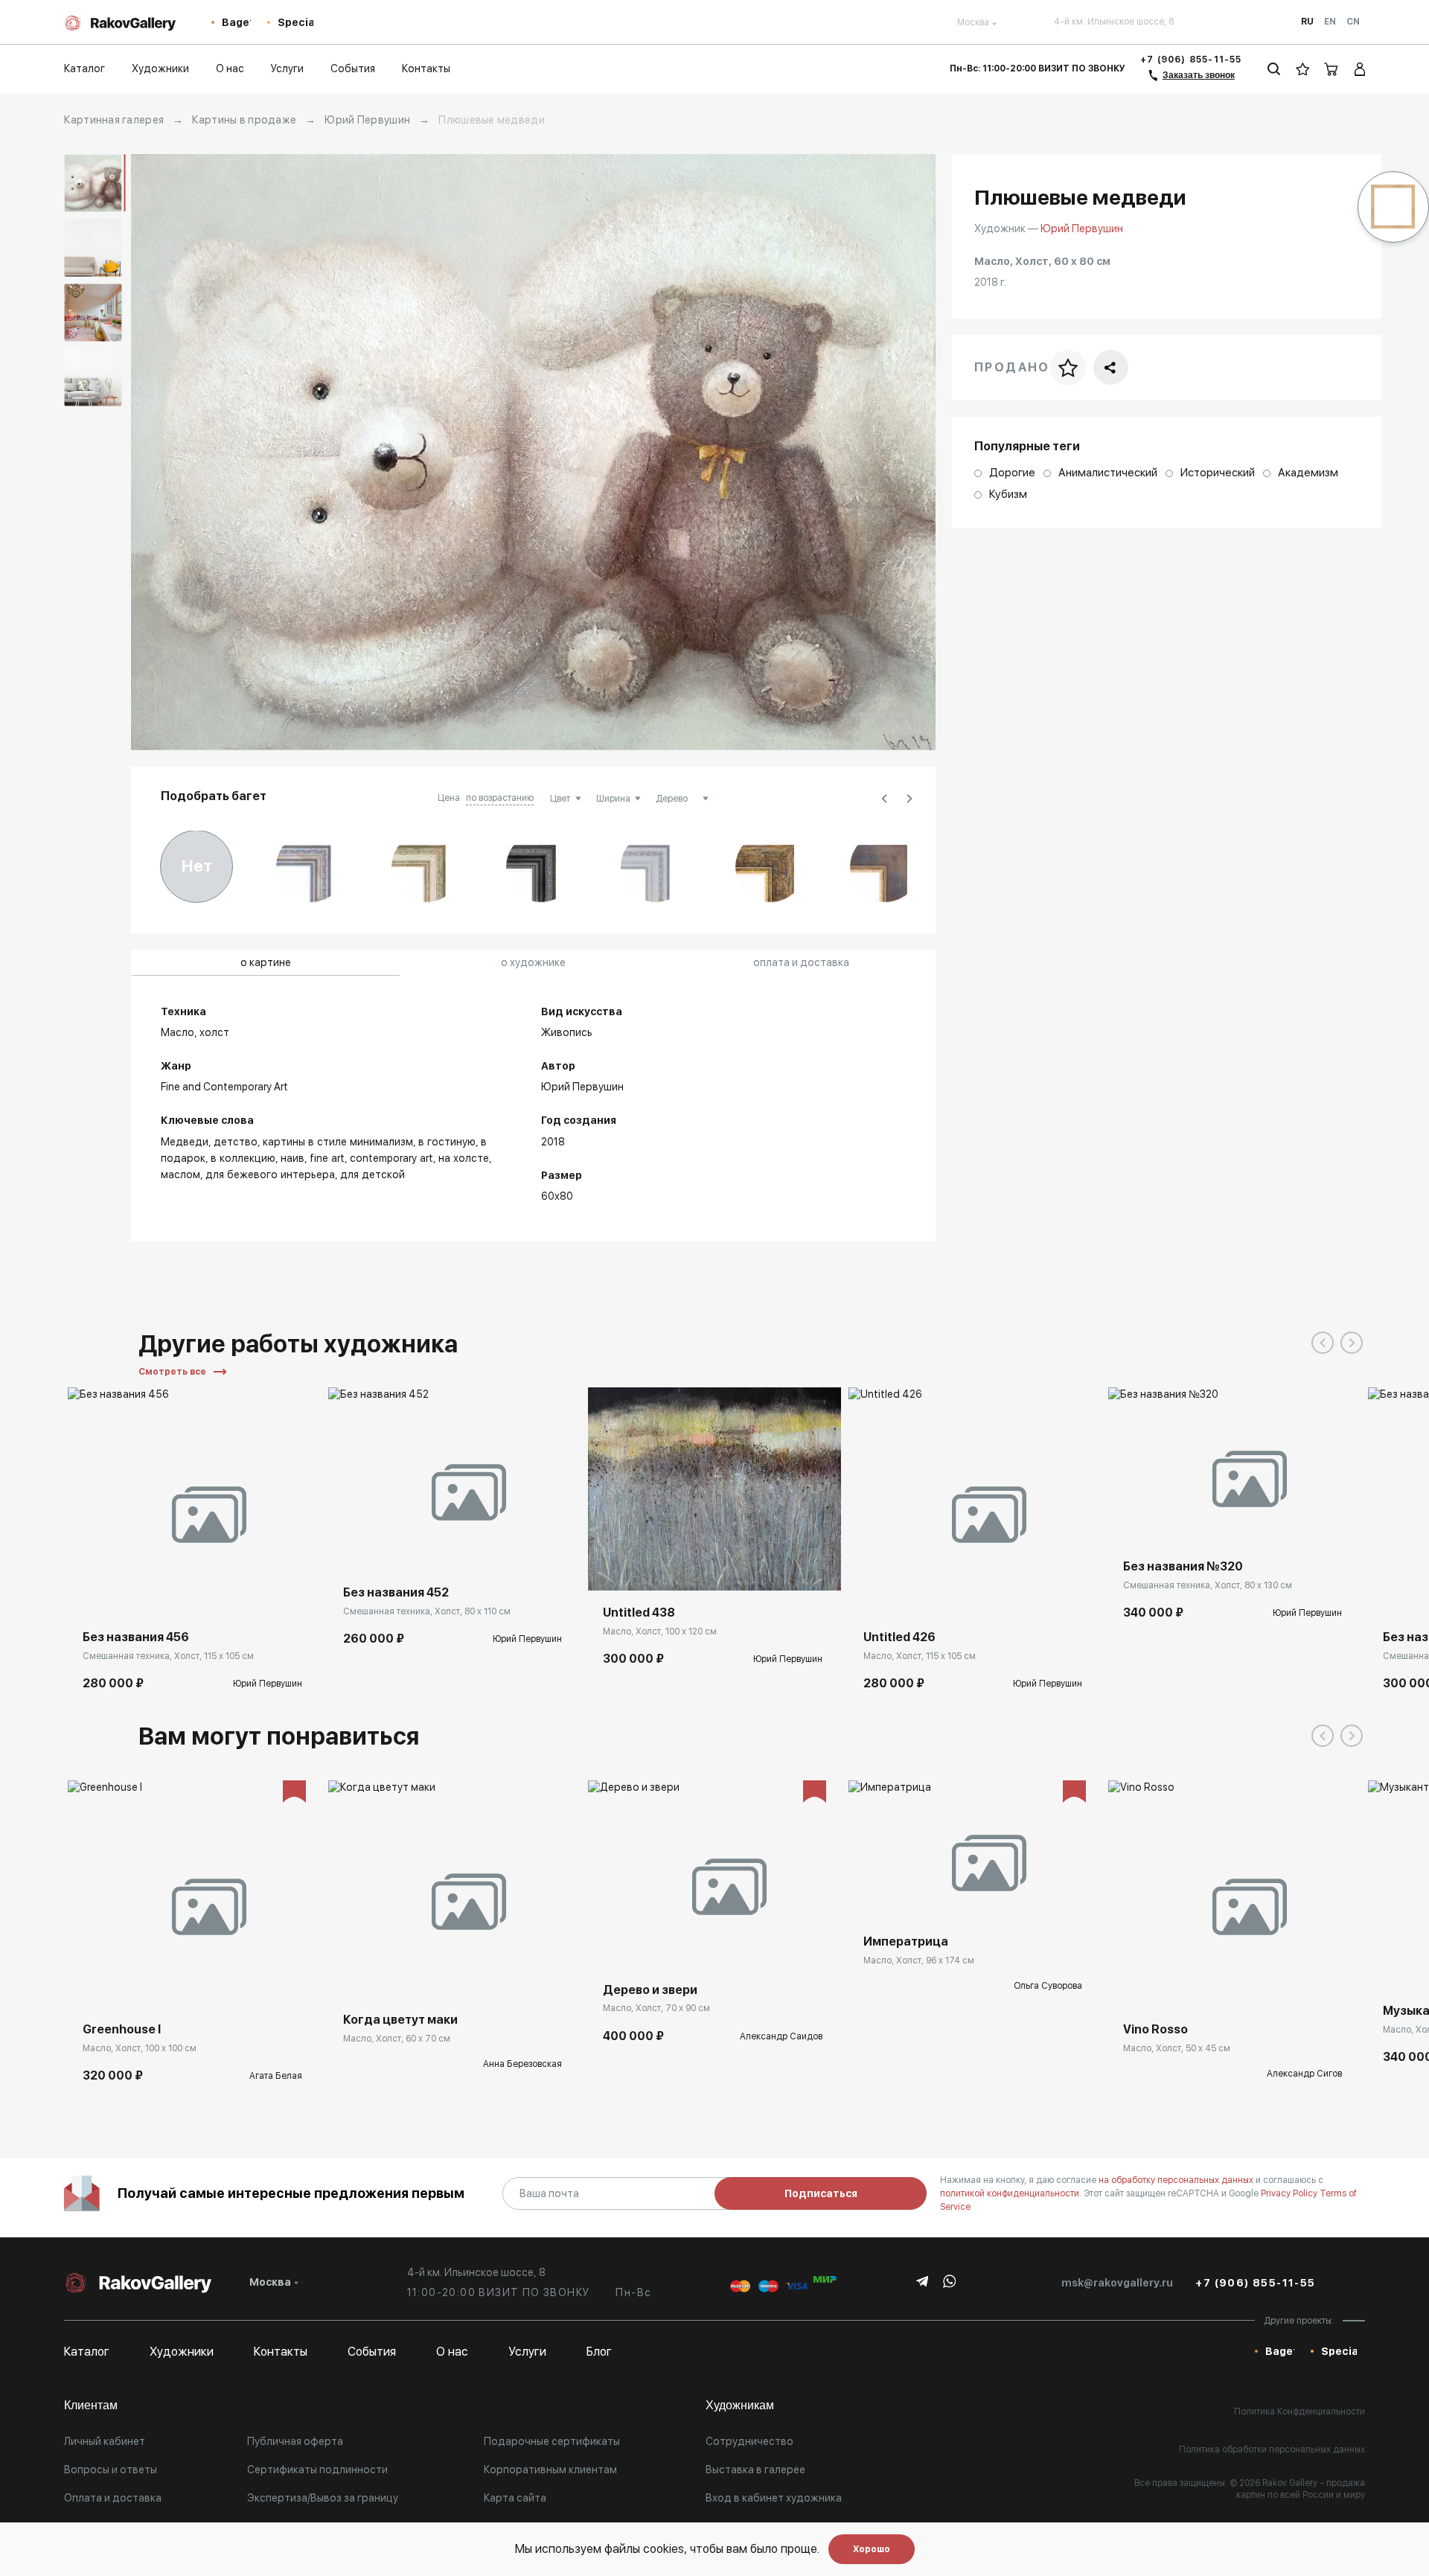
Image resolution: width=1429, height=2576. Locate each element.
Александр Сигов (1304, 2074)
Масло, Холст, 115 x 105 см (920, 1656)
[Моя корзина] (1332, 69)
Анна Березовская (522, 2064)
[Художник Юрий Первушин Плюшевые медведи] (533, 452)
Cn (1353, 22)
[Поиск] (1274, 69)
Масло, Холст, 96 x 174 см (919, 1960)
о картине (266, 962)
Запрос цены (375, 1975)
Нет (197, 866)
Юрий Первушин (367, 120)
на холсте (464, 1158)
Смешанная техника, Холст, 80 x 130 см (1208, 1585)
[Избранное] (1303, 69)
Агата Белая (276, 2076)
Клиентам (91, 2405)
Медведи (185, 1142)
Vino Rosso (1155, 2029)
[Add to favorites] (124, 1593)
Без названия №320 (1183, 1566)
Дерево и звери (650, 1990)
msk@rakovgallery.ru (1117, 2283)
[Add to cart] (90, 1593)
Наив (292, 1158)
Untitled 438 (639, 1613)
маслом (180, 1174)
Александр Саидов (781, 2036)
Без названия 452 (396, 1592)
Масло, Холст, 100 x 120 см (660, 1631)
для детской (373, 1174)
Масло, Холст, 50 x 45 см (1177, 2048)
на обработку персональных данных (1177, 2180)
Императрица (906, 1941)
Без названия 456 (136, 1637)
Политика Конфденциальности (1299, 2412)
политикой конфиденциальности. (1012, 2193)
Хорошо (872, 2549)
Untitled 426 (899, 1637)
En (1330, 22)
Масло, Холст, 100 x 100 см (140, 2048)
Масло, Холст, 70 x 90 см (656, 2008)
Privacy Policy (1290, 2193)
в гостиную (447, 1142)
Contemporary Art (391, 1158)
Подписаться (821, 2193)
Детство (236, 1142)
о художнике (533, 962)
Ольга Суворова (1048, 1986)
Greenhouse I (122, 2029)
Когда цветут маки (400, 2020)
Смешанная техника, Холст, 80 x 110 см (427, 1611)
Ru (1307, 22)
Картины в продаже (244, 120)
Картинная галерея (114, 120)
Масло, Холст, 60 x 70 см (397, 2039)
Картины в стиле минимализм (338, 1142)
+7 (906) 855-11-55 (1191, 60)
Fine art (327, 1158)
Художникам (740, 2405)
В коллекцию (243, 1158)
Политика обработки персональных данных (1272, 2449)
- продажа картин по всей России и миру (1301, 2489)
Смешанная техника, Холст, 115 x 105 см (168, 1656)
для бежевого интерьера (270, 1174)
